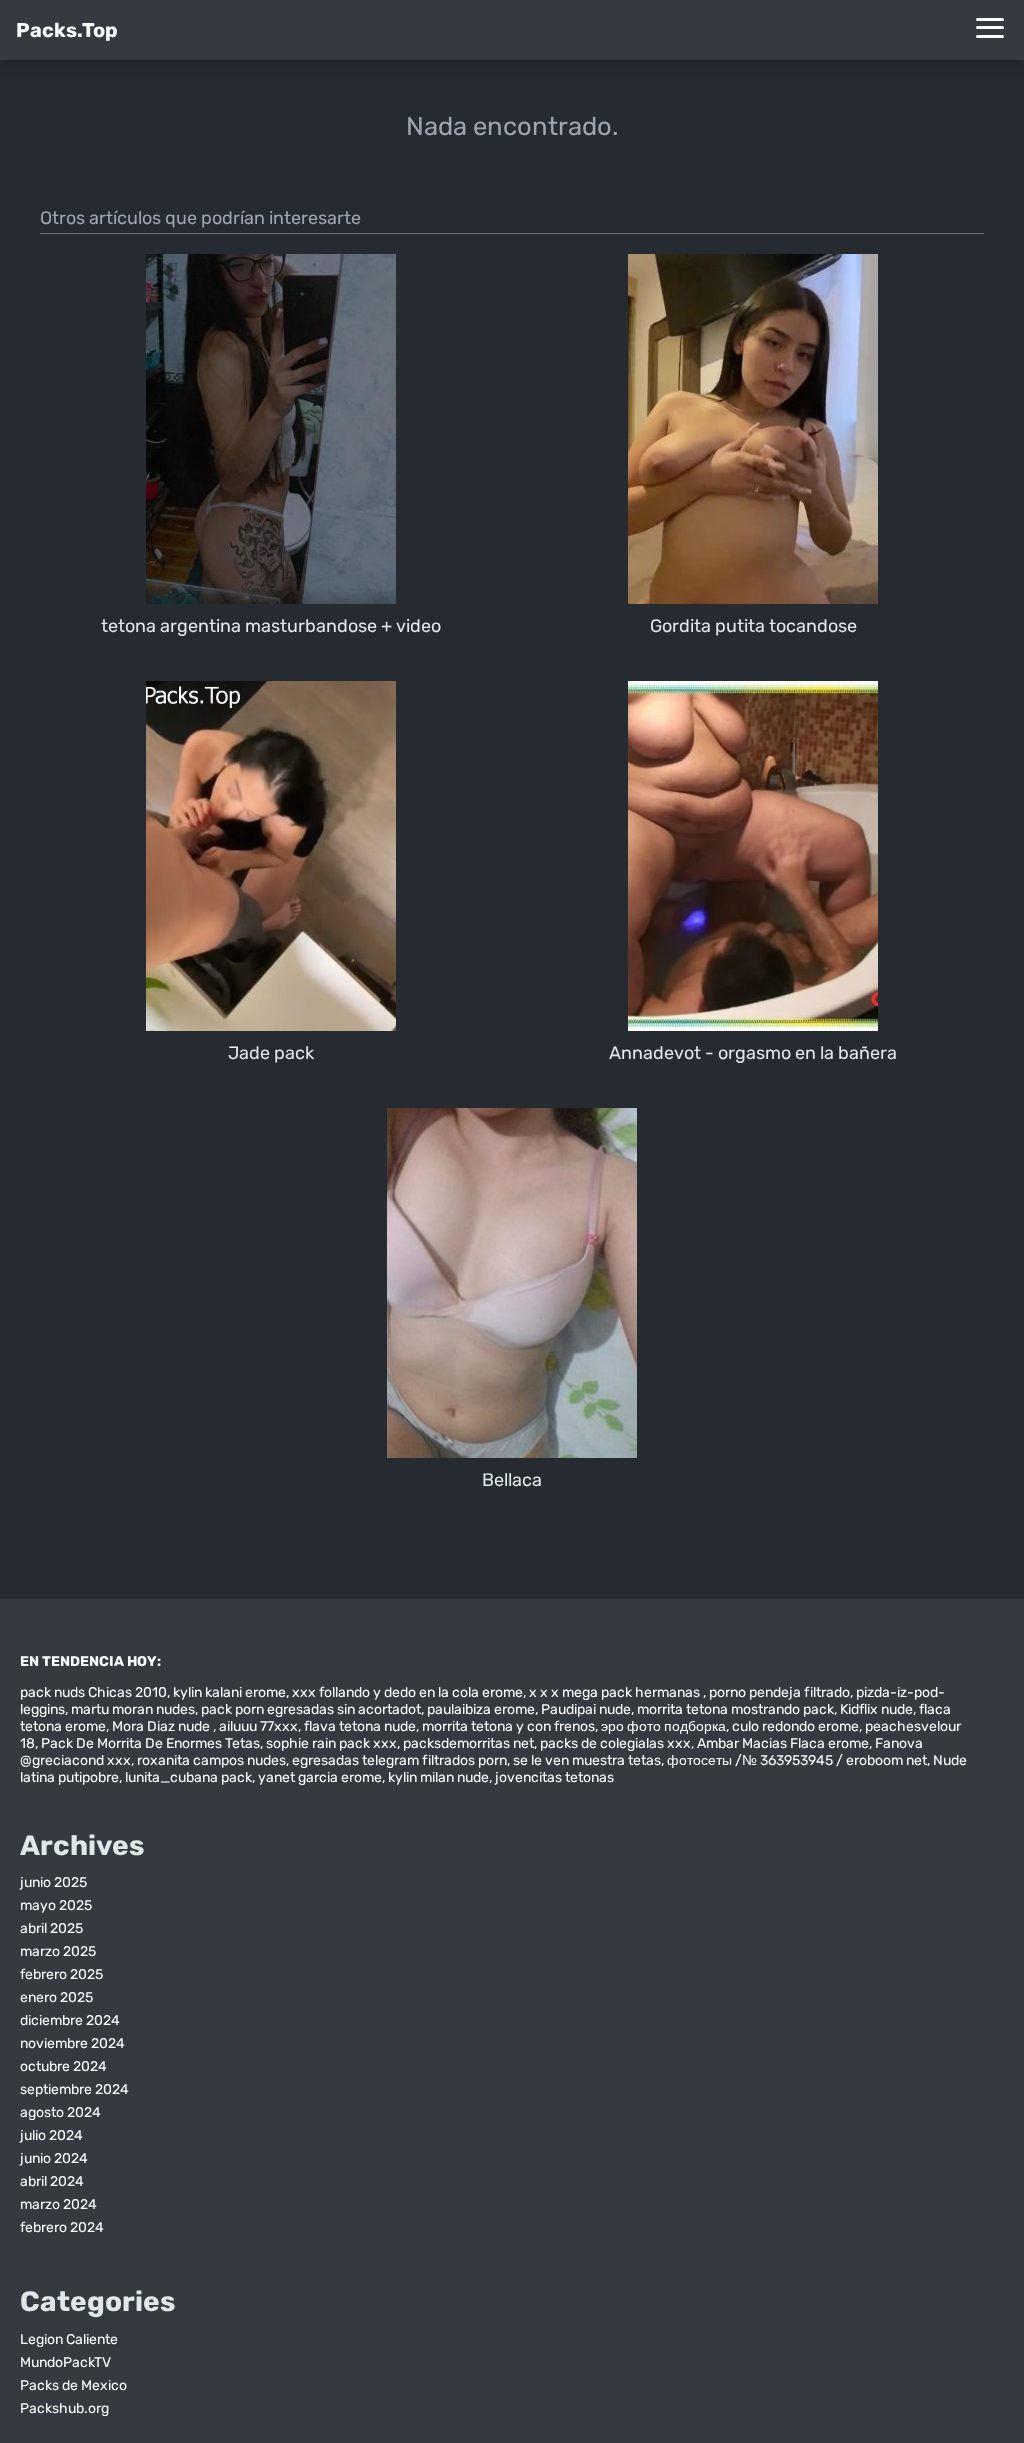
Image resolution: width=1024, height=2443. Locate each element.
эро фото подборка (663, 1726)
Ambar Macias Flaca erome (783, 1743)
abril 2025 (51, 1928)
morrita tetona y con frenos (508, 1726)
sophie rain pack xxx (331, 1743)
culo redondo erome (795, 1726)
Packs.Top (67, 30)
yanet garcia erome (320, 1777)
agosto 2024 (60, 2112)
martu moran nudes (133, 1709)
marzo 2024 (58, 2204)
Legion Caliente (69, 2339)
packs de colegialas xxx (615, 1743)
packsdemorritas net (468, 1743)
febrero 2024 (62, 2227)
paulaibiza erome (481, 1709)
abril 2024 (52, 2181)
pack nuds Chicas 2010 (93, 1692)
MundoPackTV (65, 2362)
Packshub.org (64, 2408)
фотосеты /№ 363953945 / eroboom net (797, 1760)
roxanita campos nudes (211, 1760)
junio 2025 (53, 1882)
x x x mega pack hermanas (616, 1692)
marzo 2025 (58, 1951)
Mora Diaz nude (162, 1726)
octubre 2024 (63, 2066)
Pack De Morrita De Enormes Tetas (150, 1743)
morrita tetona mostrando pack (735, 1709)
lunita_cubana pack (188, 1777)
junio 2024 (54, 2158)
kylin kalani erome (229, 1692)
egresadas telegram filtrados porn (399, 1760)
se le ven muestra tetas (587, 1760)
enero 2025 (56, 1997)
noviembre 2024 (72, 2043)
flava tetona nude (360, 1726)
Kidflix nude (876, 1709)
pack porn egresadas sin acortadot (311, 1709)
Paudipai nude (586, 1709)
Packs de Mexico (73, 2385)
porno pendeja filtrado (779, 1692)
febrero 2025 (61, 1974)
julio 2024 (51, 2135)
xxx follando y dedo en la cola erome (407, 1692)
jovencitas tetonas (554, 1777)
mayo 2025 (56, 1905)
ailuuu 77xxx (258, 1726)
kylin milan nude (438, 1777)
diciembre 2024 (70, 2020)
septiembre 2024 (74, 2089)
